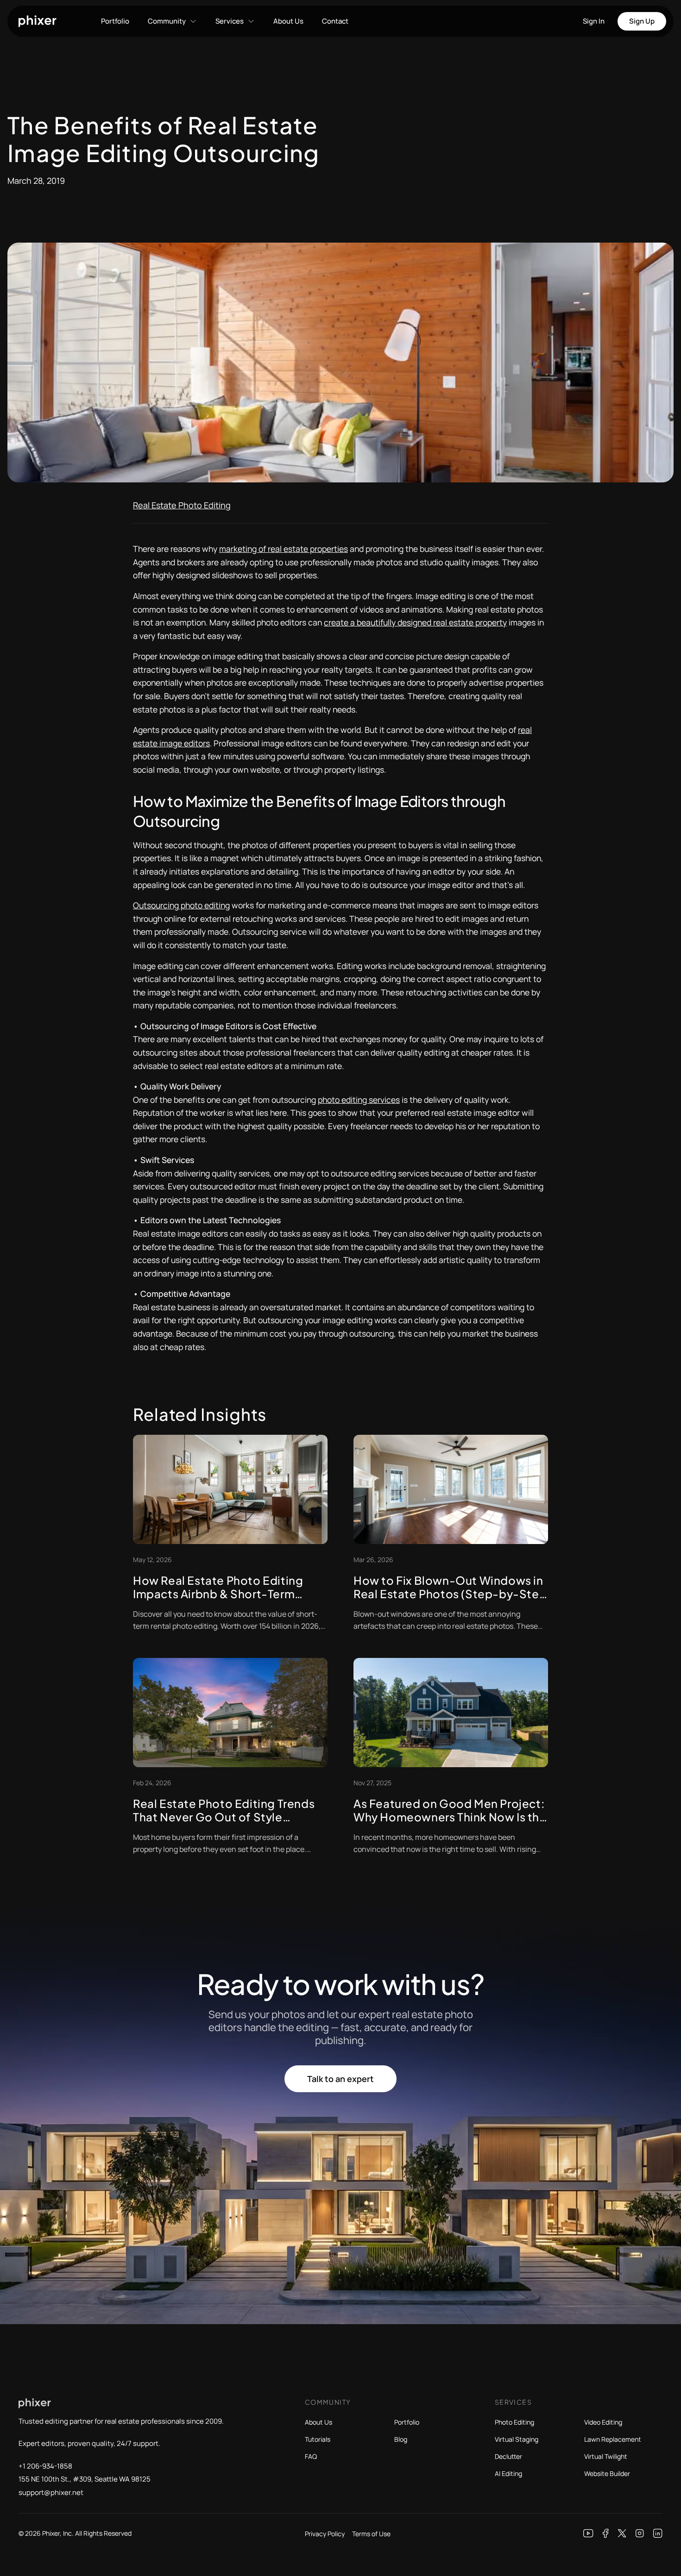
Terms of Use (371, 2534)
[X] (622, 2533)
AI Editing (508, 2473)
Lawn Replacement (613, 2439)
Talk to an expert (340, 2079)
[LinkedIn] (658, 2533)
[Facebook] (606, 2533)
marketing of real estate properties (284, 549)
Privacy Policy (325, 2534)
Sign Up (642, 21)
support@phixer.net (51, 2492)
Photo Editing (514, 2422)
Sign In (594, 21)
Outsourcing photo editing (181, 905)
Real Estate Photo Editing (182, 505)
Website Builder (607, 2473)
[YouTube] (588, 2533)
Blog (401, 2439)
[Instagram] (640, 2533)
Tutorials (318, 2439)
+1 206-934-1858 (45, 2466)
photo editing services (359, 1100)
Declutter (508, 2456)
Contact (335, 21)
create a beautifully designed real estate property (415, 622)
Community (167, 21)
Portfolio (115, 21)
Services (230, 21)
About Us (288, 21)
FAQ (311, 2456)
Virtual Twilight (606, 2456)
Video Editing (603, 2422)
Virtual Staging (517, 2439)
